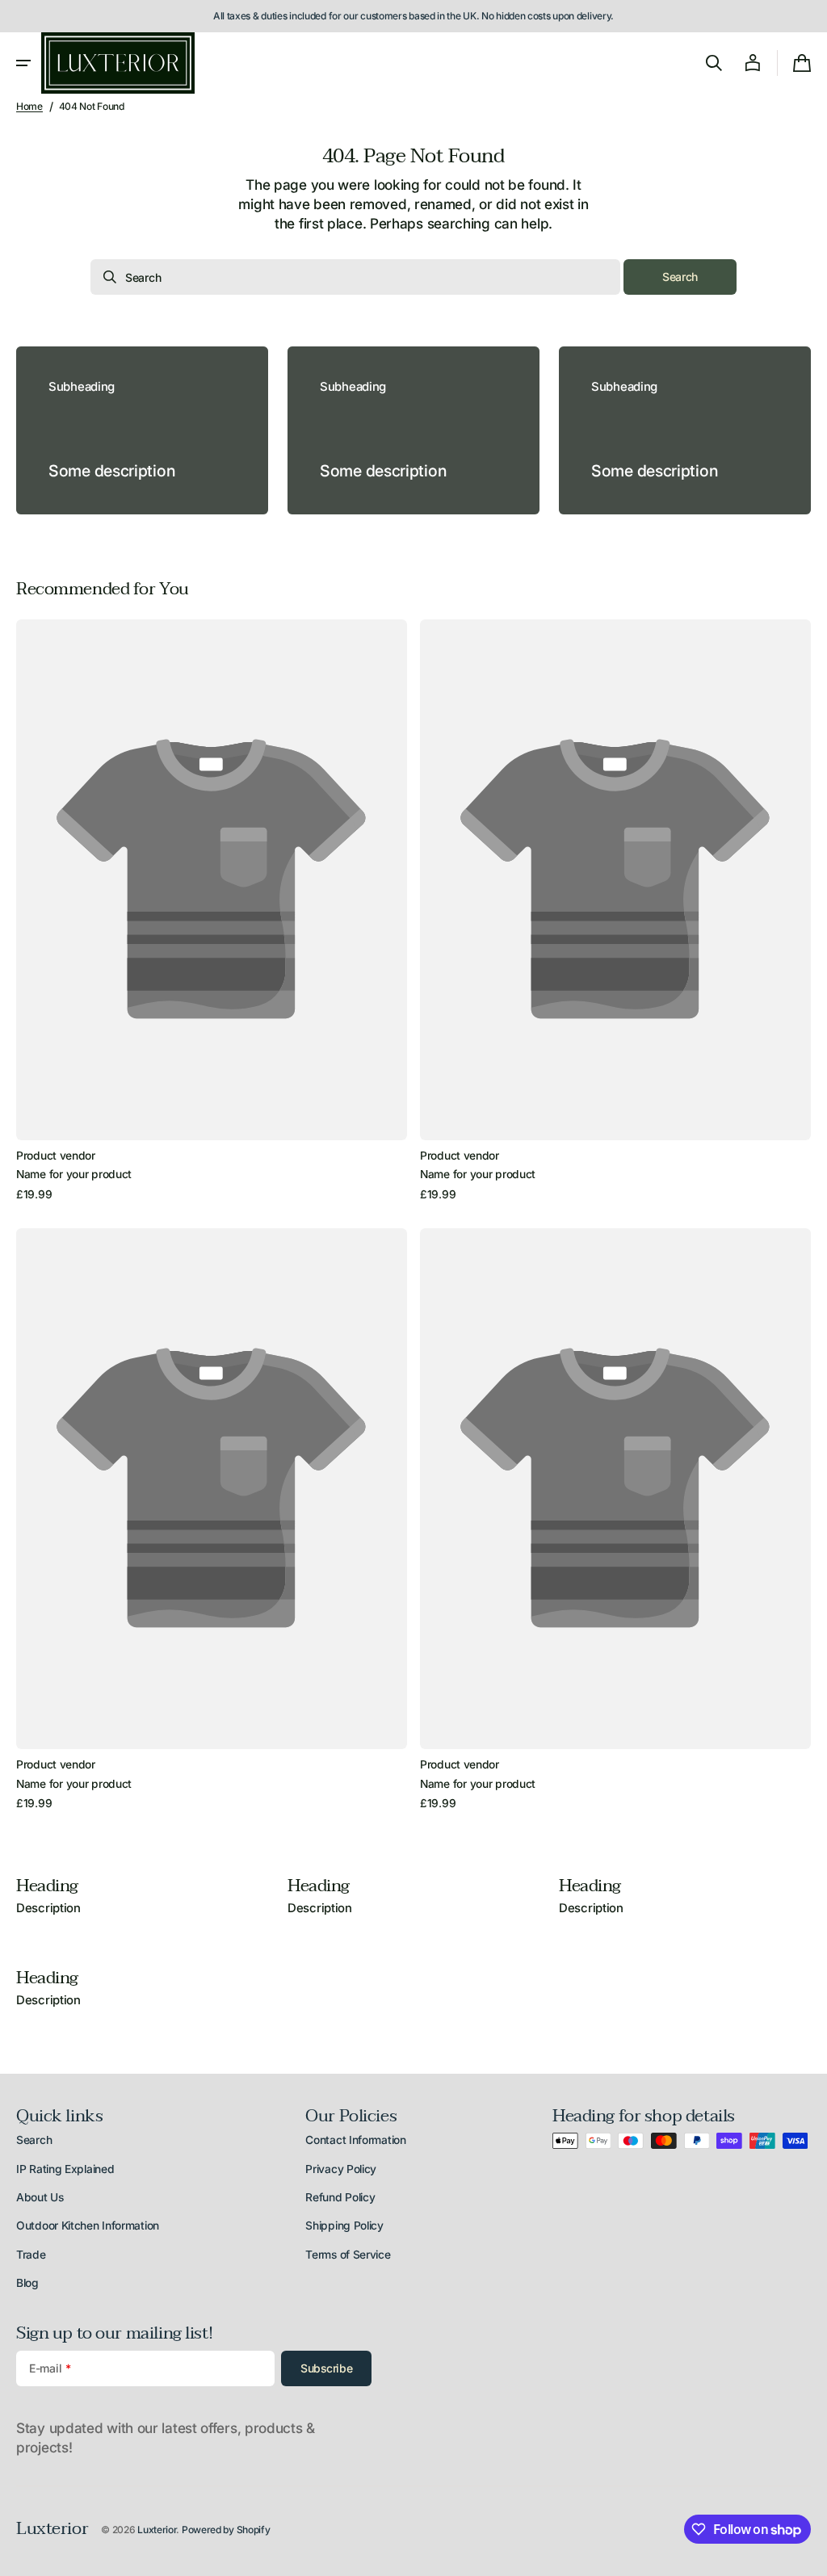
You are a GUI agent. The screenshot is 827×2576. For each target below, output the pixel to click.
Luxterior (157, 2530)
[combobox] (355, 277)
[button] (23, 63)
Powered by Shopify (226, 2530)
